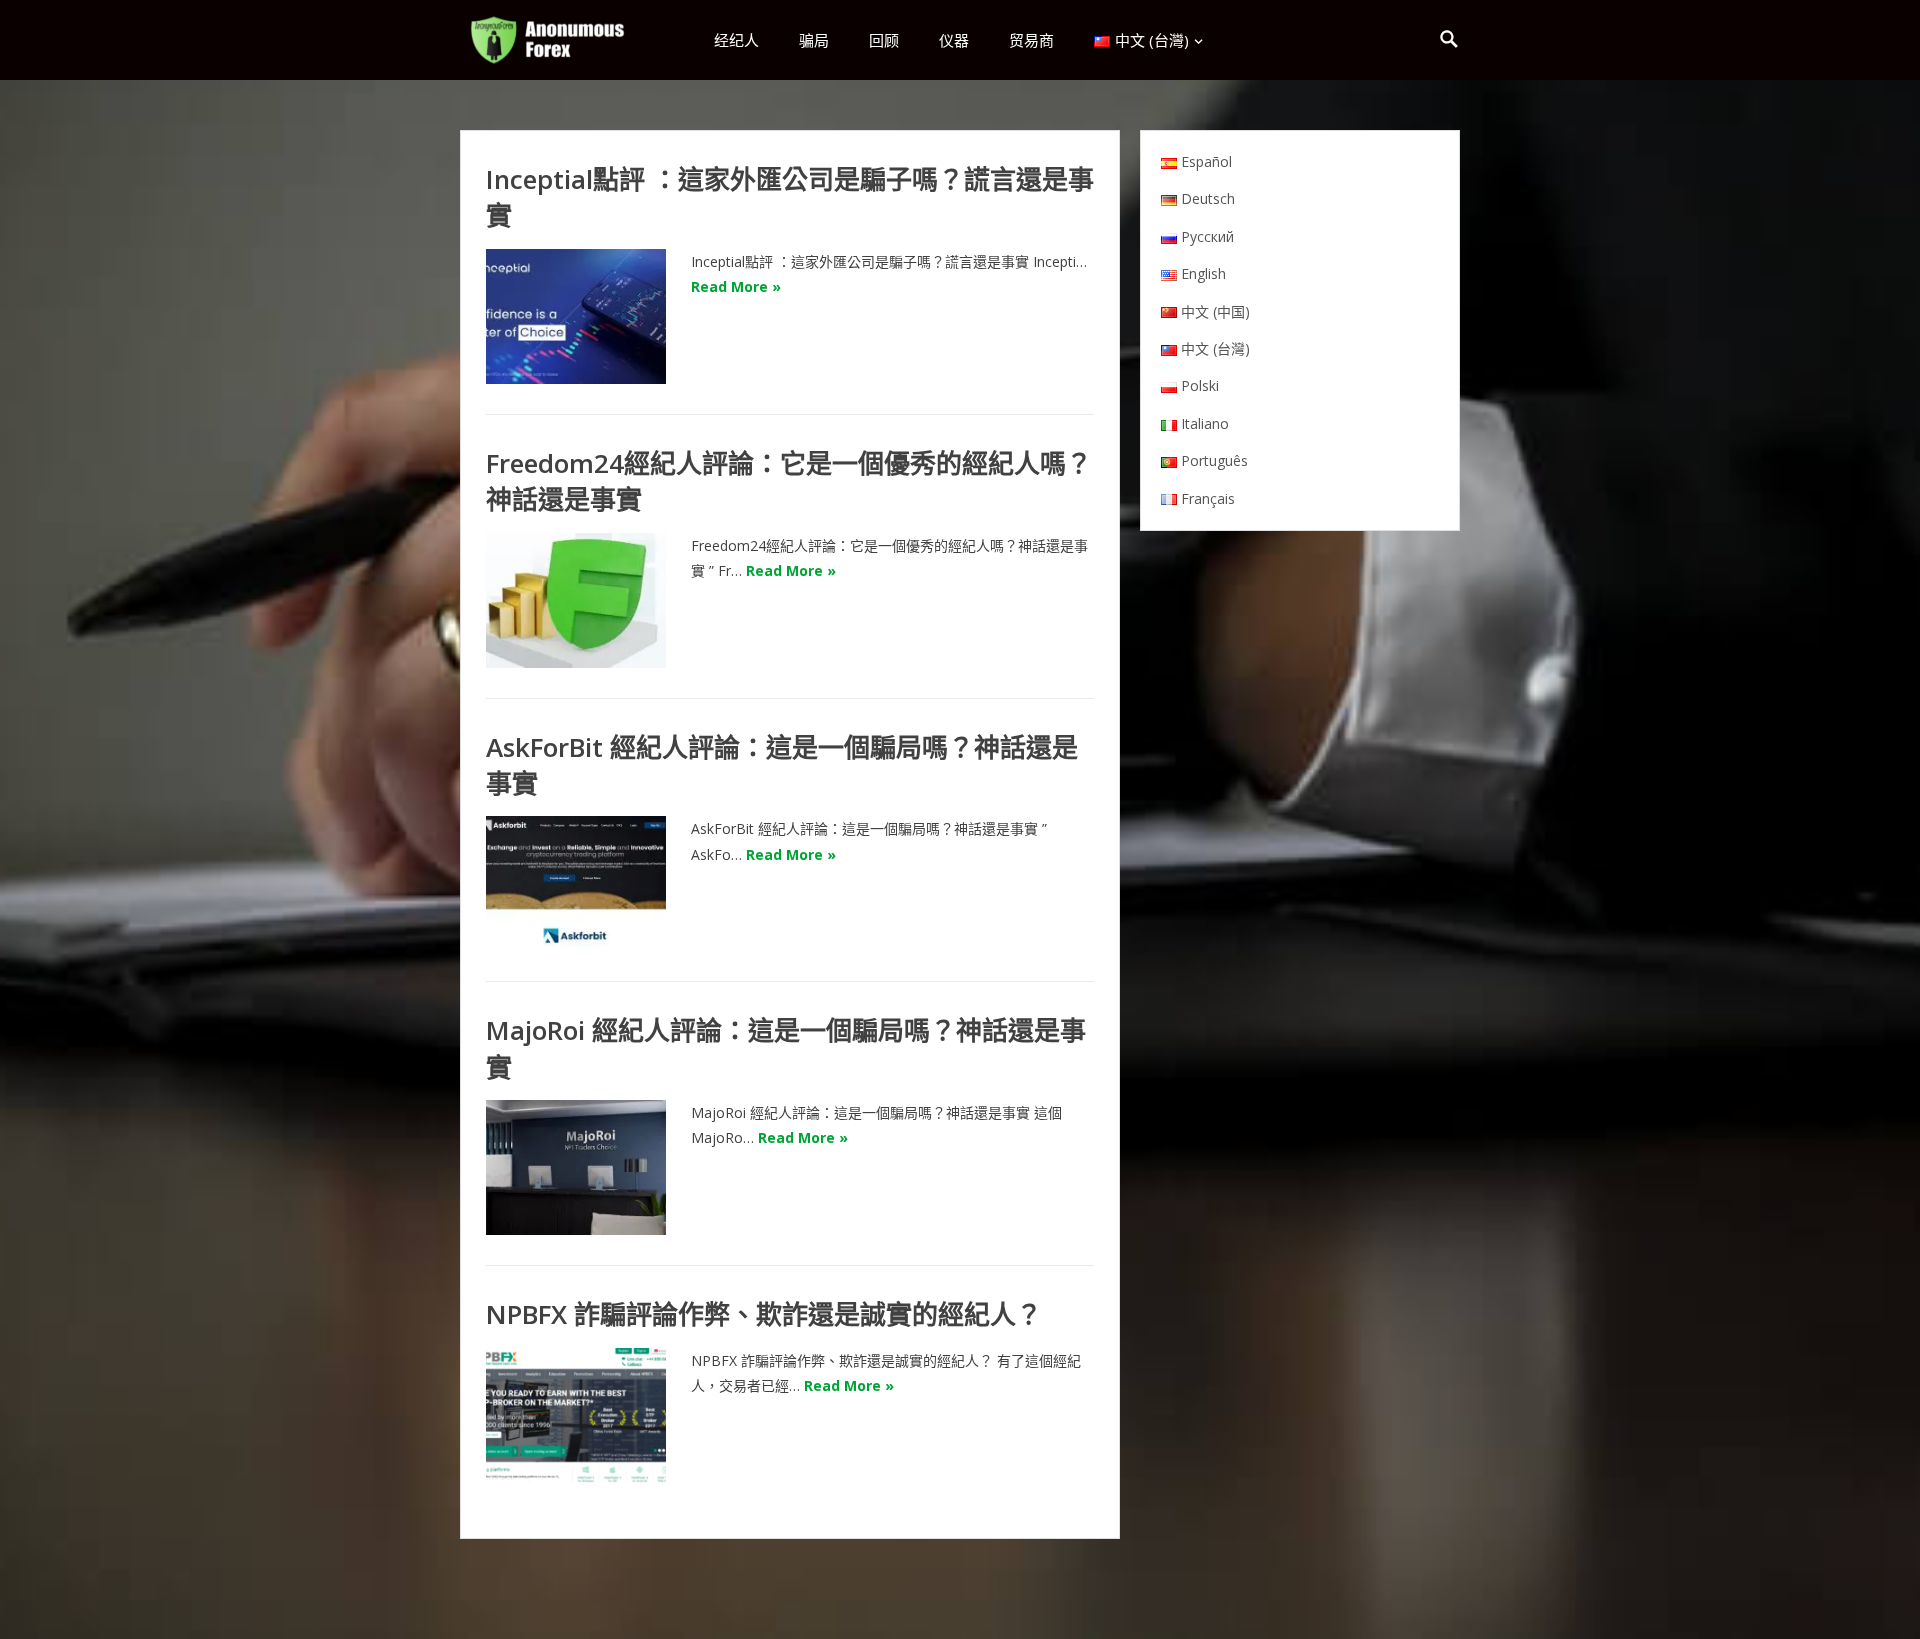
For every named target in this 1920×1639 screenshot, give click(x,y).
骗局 (814, 40)
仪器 (954, 40)
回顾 (884, 40)
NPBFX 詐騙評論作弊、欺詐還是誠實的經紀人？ (764, 1314)
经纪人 (736, 40)
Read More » (736, 286)
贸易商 (1031, 40)
